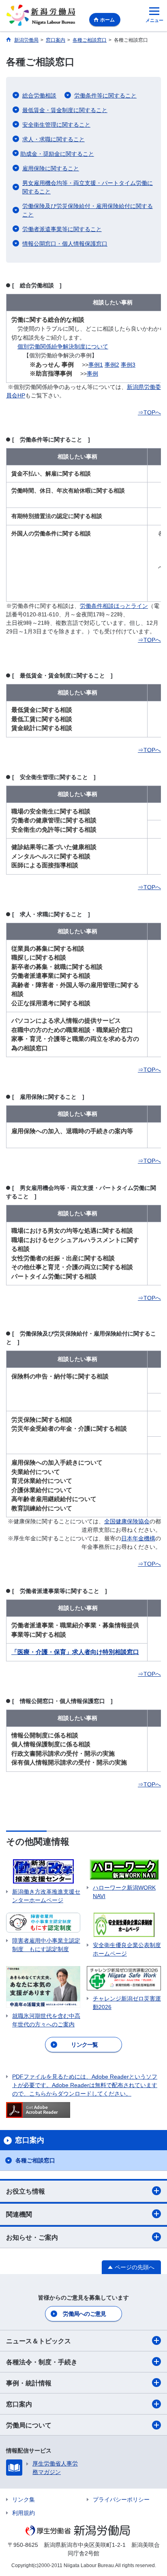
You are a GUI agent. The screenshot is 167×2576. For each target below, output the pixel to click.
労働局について (29, 2425)
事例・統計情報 (29, 2383)
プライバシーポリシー (121, 2500)
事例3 (128, 365)
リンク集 (24, 2500)
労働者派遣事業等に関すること (62, 229)
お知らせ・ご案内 (32, 2237)
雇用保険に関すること (51, 168)
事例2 (112, 365)
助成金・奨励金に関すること (57, 154)
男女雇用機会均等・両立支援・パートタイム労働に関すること (88, 187)
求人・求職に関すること (54, 139)
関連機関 (19, 2214)
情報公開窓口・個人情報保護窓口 (65, 244)
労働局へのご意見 (84, 2314)
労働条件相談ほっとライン (114, 606)
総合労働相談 (39, 96)
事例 (92, 374)
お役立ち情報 (26, 2191)
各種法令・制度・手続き (42, 2362)
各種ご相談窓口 (35, 2160)
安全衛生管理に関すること (56, 125)
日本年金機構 (138, 1538)
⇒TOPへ (149, 412)
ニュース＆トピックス (39, 2341)
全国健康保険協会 (127, 1521)
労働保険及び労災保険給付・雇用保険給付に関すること (88, 210)
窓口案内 (19, 2404)
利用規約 (24, 2513)
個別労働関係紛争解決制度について (63, 346)
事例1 (96, 365)
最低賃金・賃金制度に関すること (65, 110)
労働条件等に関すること (105, 96)
